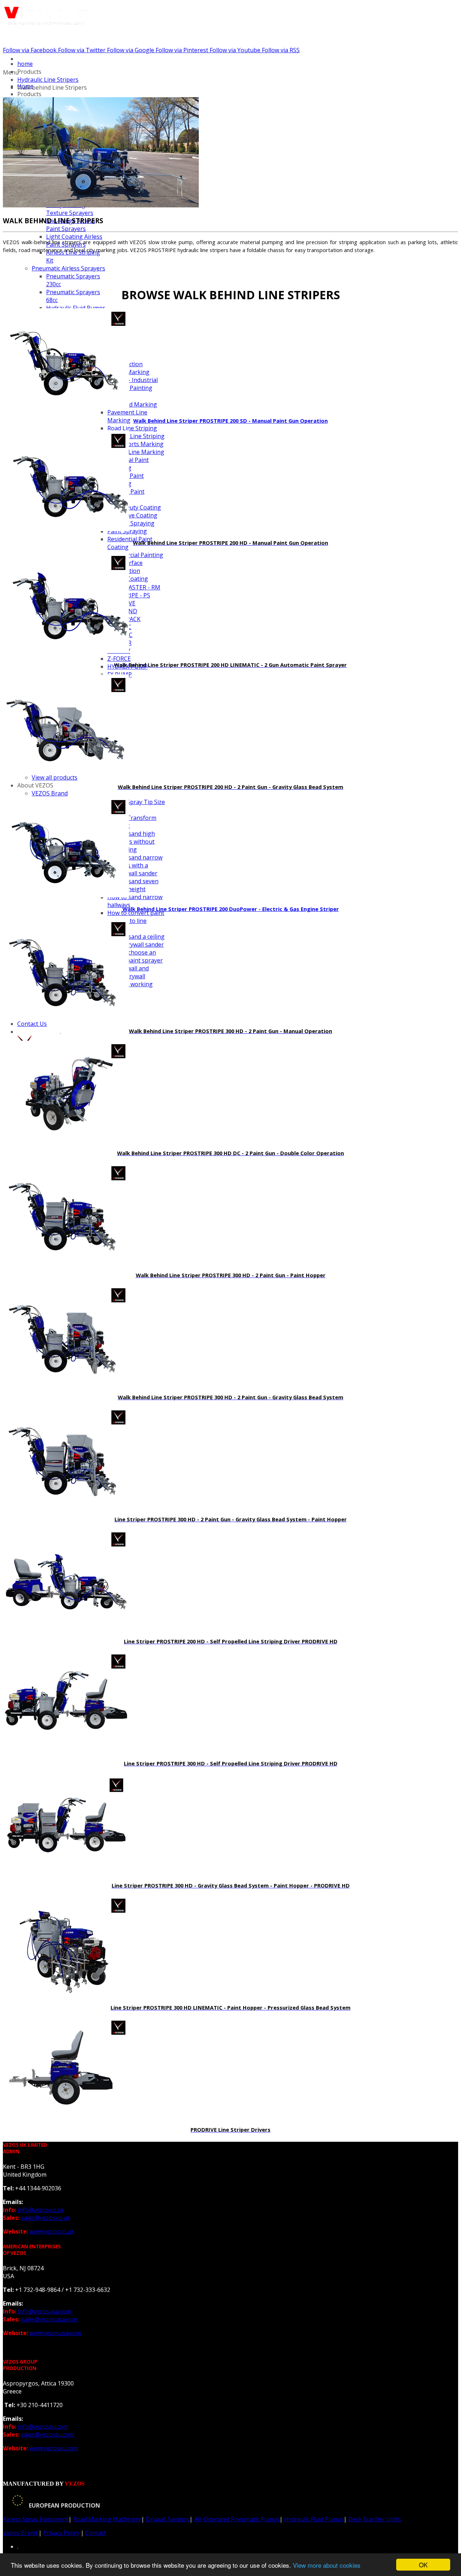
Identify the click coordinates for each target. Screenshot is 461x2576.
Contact (96, 2533)
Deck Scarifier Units (375, 2519)
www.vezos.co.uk (52, 2231)
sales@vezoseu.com (48, 2434)
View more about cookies (327, 2565)
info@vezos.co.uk (41, 2210)
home (25, 64)
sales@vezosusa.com (49, 2319)
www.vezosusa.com (55, 2333)
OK (423, 2565)
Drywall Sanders (168, 2519)
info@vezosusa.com (44, 2311)
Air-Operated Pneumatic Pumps (237, 2519)
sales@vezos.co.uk (46, 2218)
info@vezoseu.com (43, 2427)
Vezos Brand (20, 2533)
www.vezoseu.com (54, 2448)
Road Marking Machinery (107, 2519)
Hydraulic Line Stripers (48, 80)
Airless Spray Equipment (36, 2519)
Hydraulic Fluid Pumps (314, 2519)
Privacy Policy (61, 2533)
